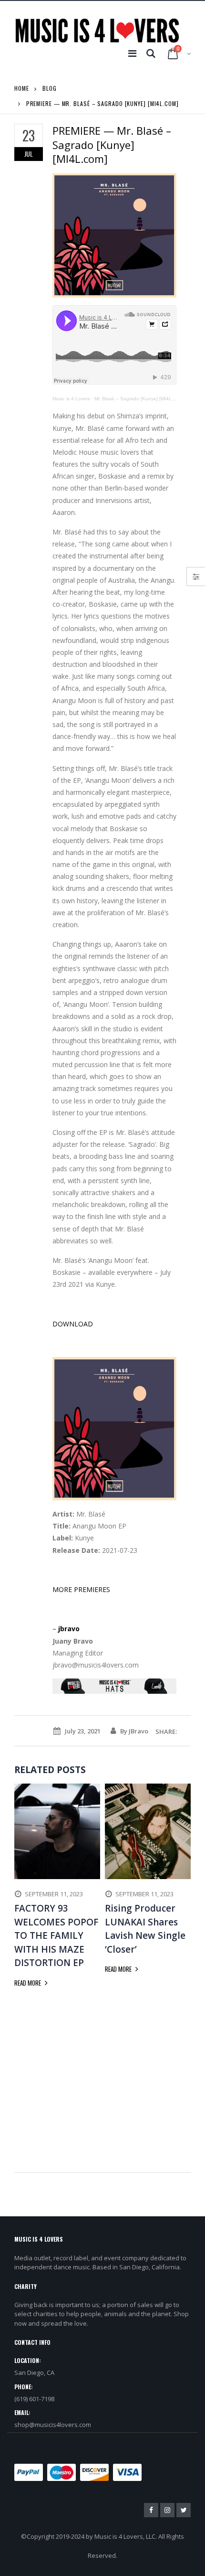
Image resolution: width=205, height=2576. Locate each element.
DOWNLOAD (73, 1324)
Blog (50, 88)
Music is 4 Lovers (71, 399)
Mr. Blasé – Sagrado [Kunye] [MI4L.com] (139, 399)
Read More (28, 1983)
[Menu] (132, 53)
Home (22, 88)
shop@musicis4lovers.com (53, 2425)
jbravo (69, 1629)
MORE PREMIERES (81, 1589)
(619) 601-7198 (34, 2399)
